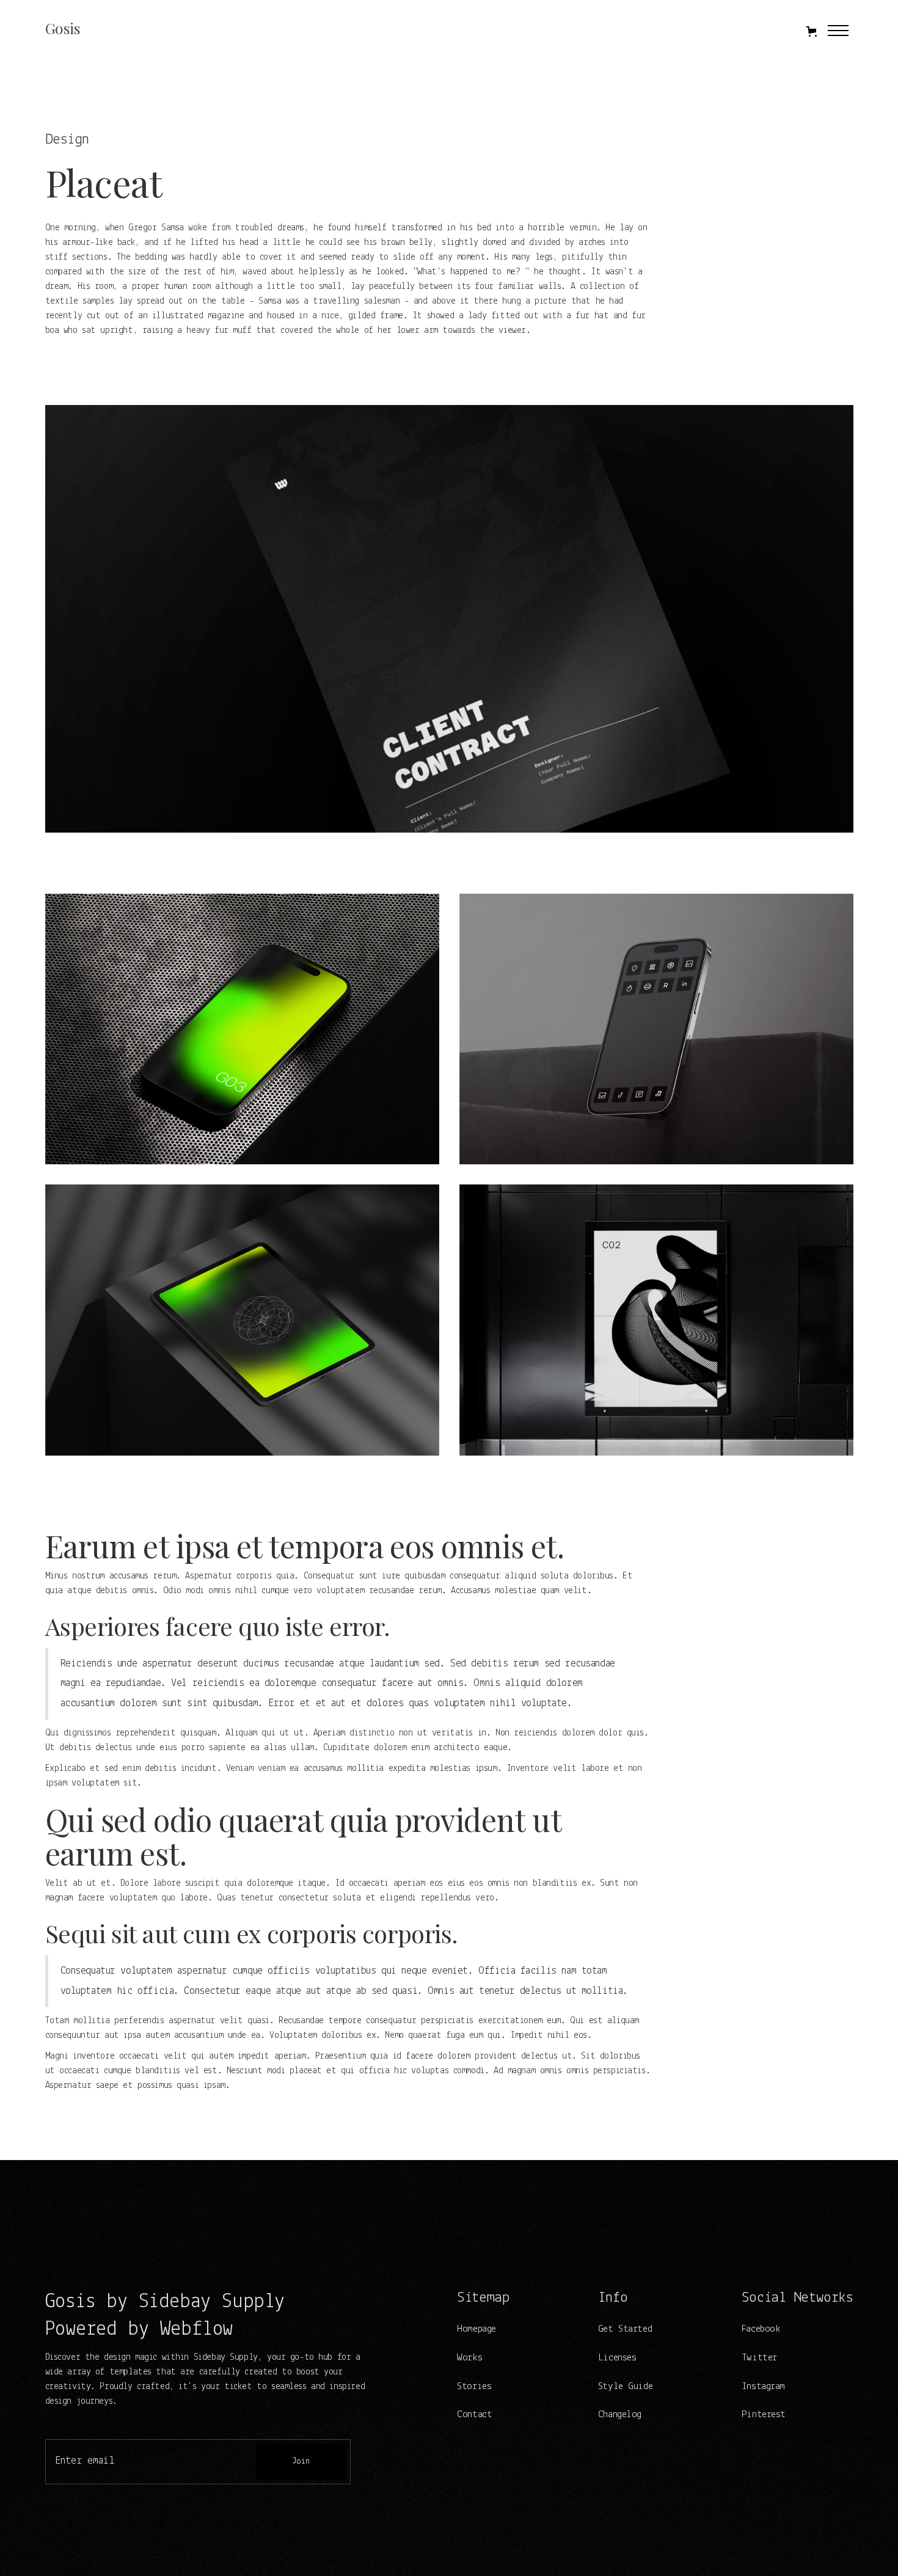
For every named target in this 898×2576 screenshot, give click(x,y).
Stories (474, 2386)
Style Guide (625, 2386)
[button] (812, 31)
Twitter (759, 2358)
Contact (474, 2414)
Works (469, 2358)
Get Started (625, 2329)
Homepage (476, 2329)
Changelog (620, 2414)
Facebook (761, 2329)
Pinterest (764, 2414)
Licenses (617, 2358)
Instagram (763, 2386)
